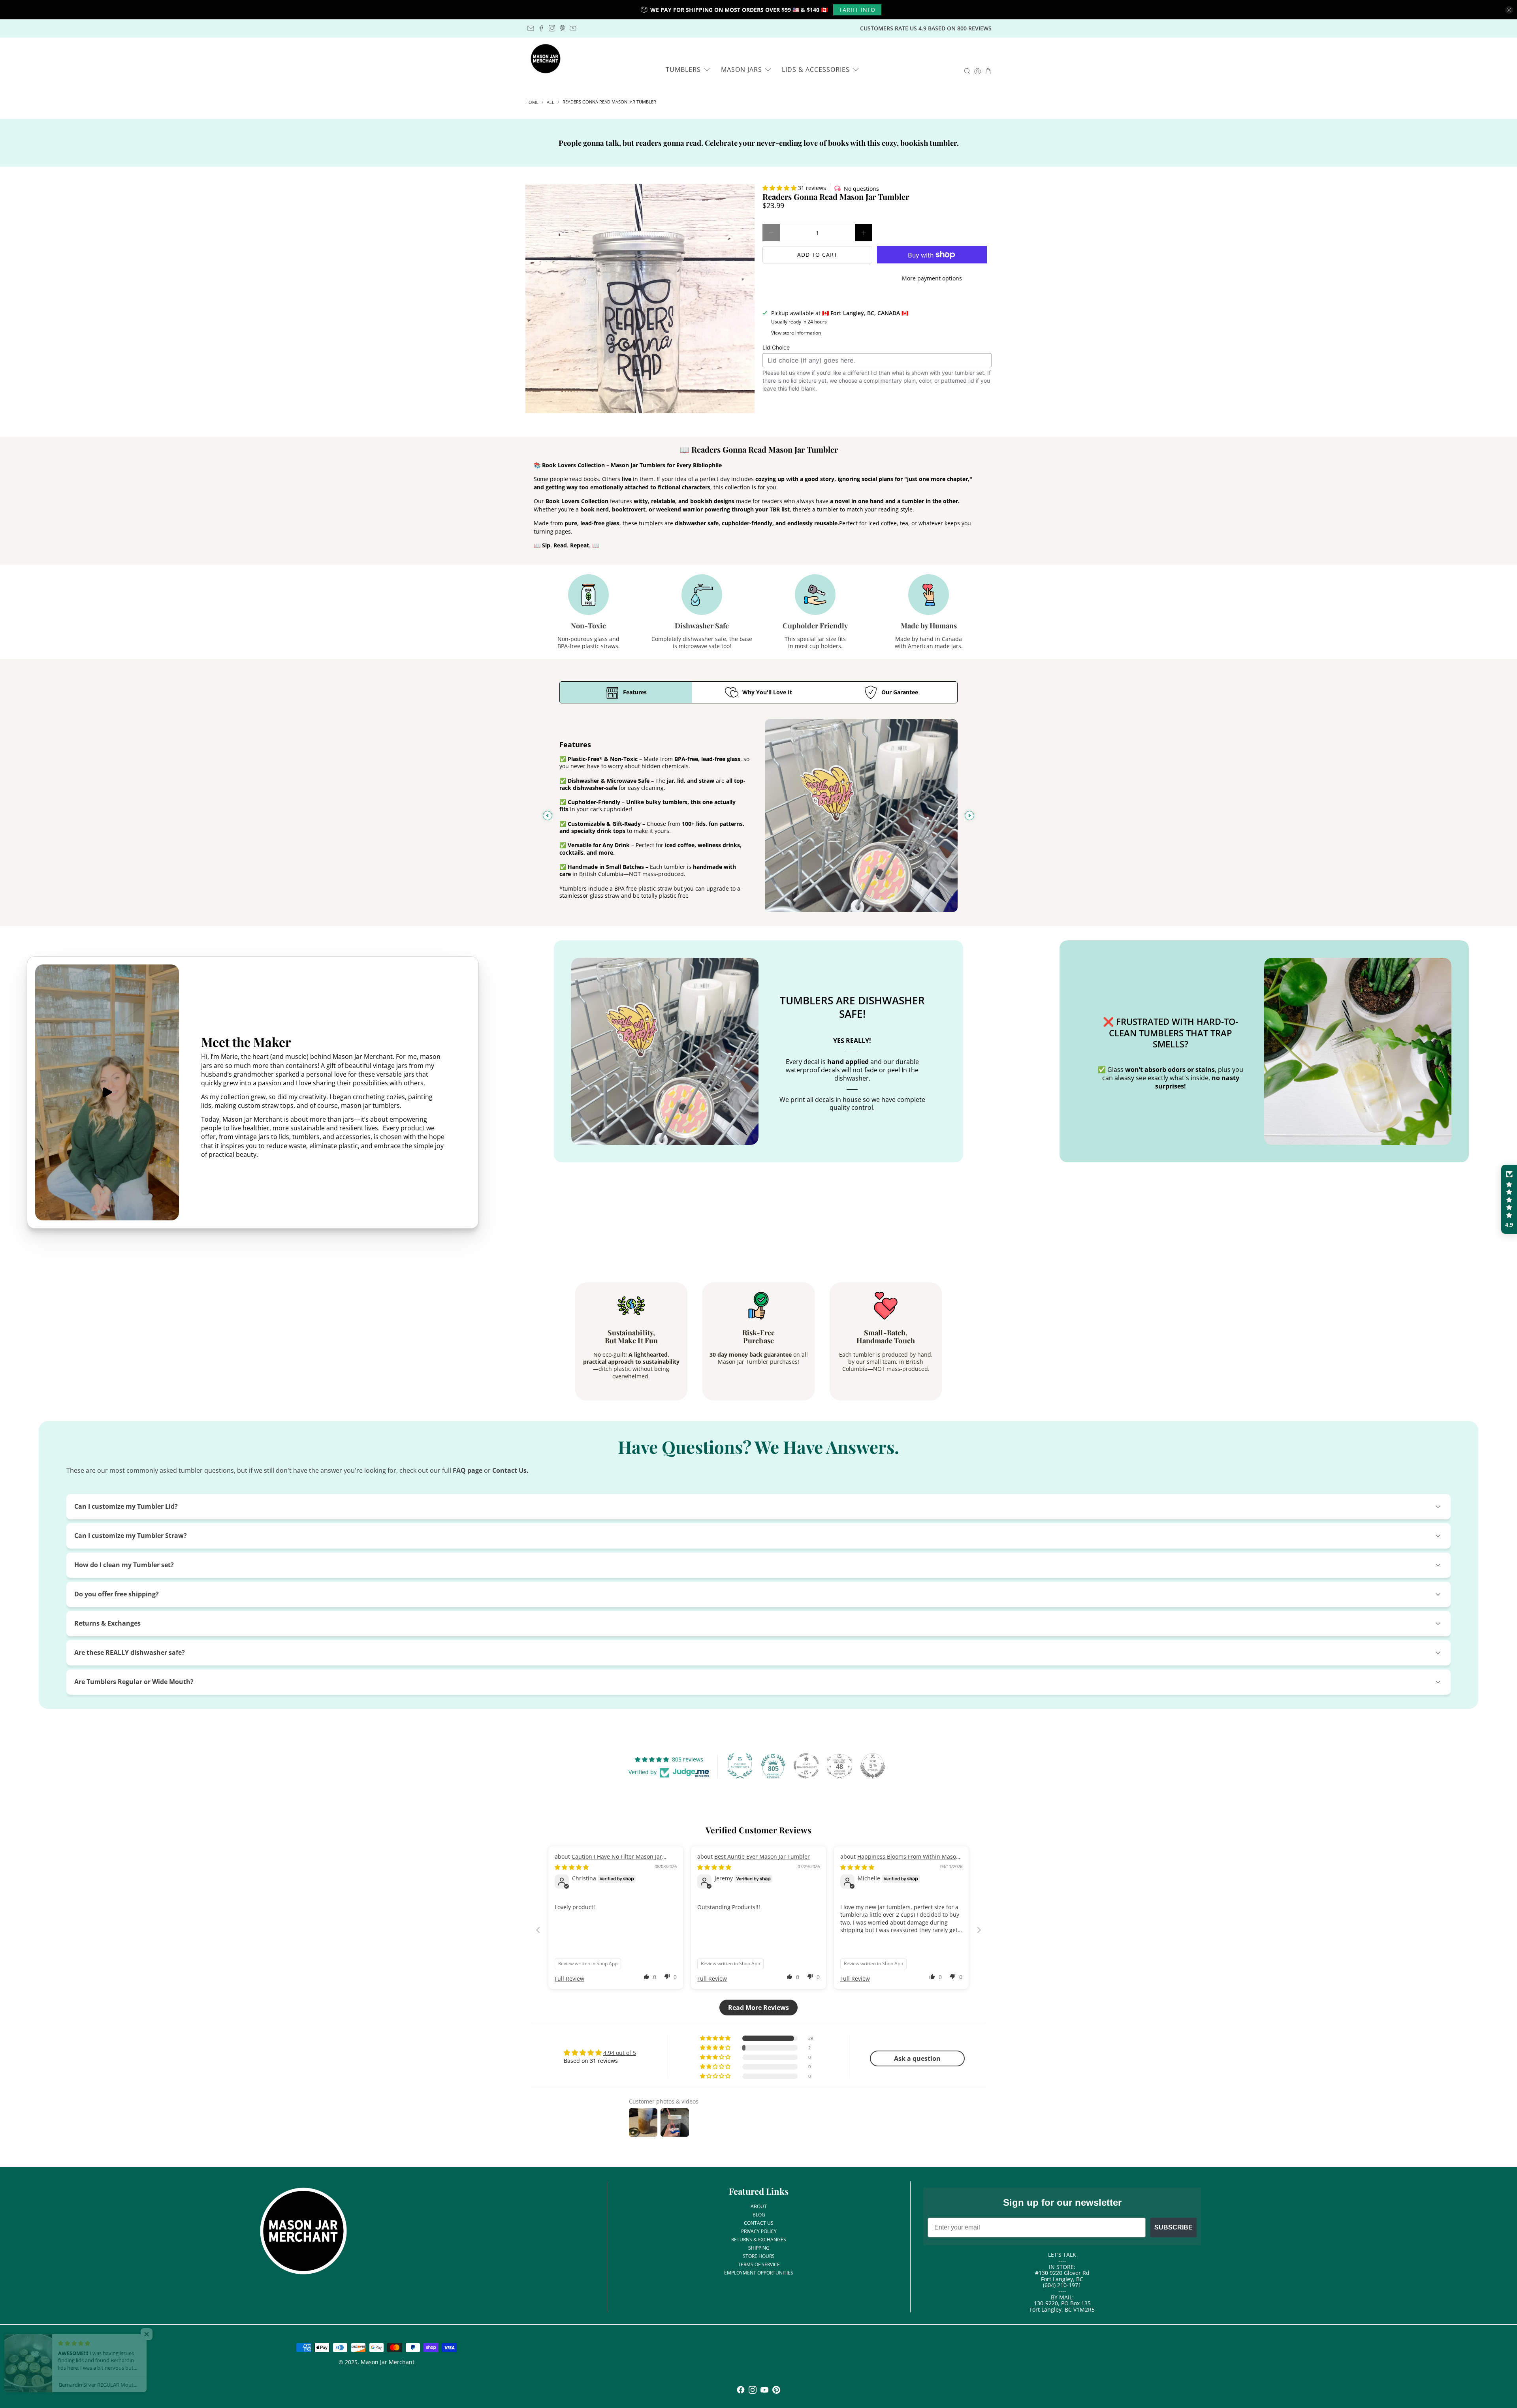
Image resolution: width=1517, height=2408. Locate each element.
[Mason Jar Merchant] (546, 59)
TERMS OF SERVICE (759, 2264)
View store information (796, 333)
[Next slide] (969, 816)
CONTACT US (759, 2223)
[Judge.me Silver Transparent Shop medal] (806, 1766)
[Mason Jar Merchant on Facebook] (541, 28)
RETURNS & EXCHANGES (759, 2240)
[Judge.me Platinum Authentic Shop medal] (740, 1766)
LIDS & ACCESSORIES (816, 70)
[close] (1509, 10)
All (551, 102)
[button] (779, 188)
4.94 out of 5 (620, 2053)
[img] (572, 1867)
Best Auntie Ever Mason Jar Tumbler (762, 1856)
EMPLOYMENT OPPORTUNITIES (759, 2273)
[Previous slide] (548, 816)
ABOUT (759, 2206)
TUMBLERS (683, 70)
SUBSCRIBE (1174, 2227)
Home (532, 102)
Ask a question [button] (917, 2058)
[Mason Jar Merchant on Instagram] (552, 28)
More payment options (932, 278)
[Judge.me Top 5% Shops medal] (873, 1766)
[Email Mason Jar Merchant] (531, 28)
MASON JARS (742, 70)
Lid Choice (776, 347)
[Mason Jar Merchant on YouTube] (573, 28)
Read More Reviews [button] (758, 2008)
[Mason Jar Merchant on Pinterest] (562, 28)
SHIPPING (759, 2248)
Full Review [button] (569, 1978)
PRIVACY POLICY (759, 2231)
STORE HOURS (759, 2256)
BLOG (759, 2215)
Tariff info (857, 10)
